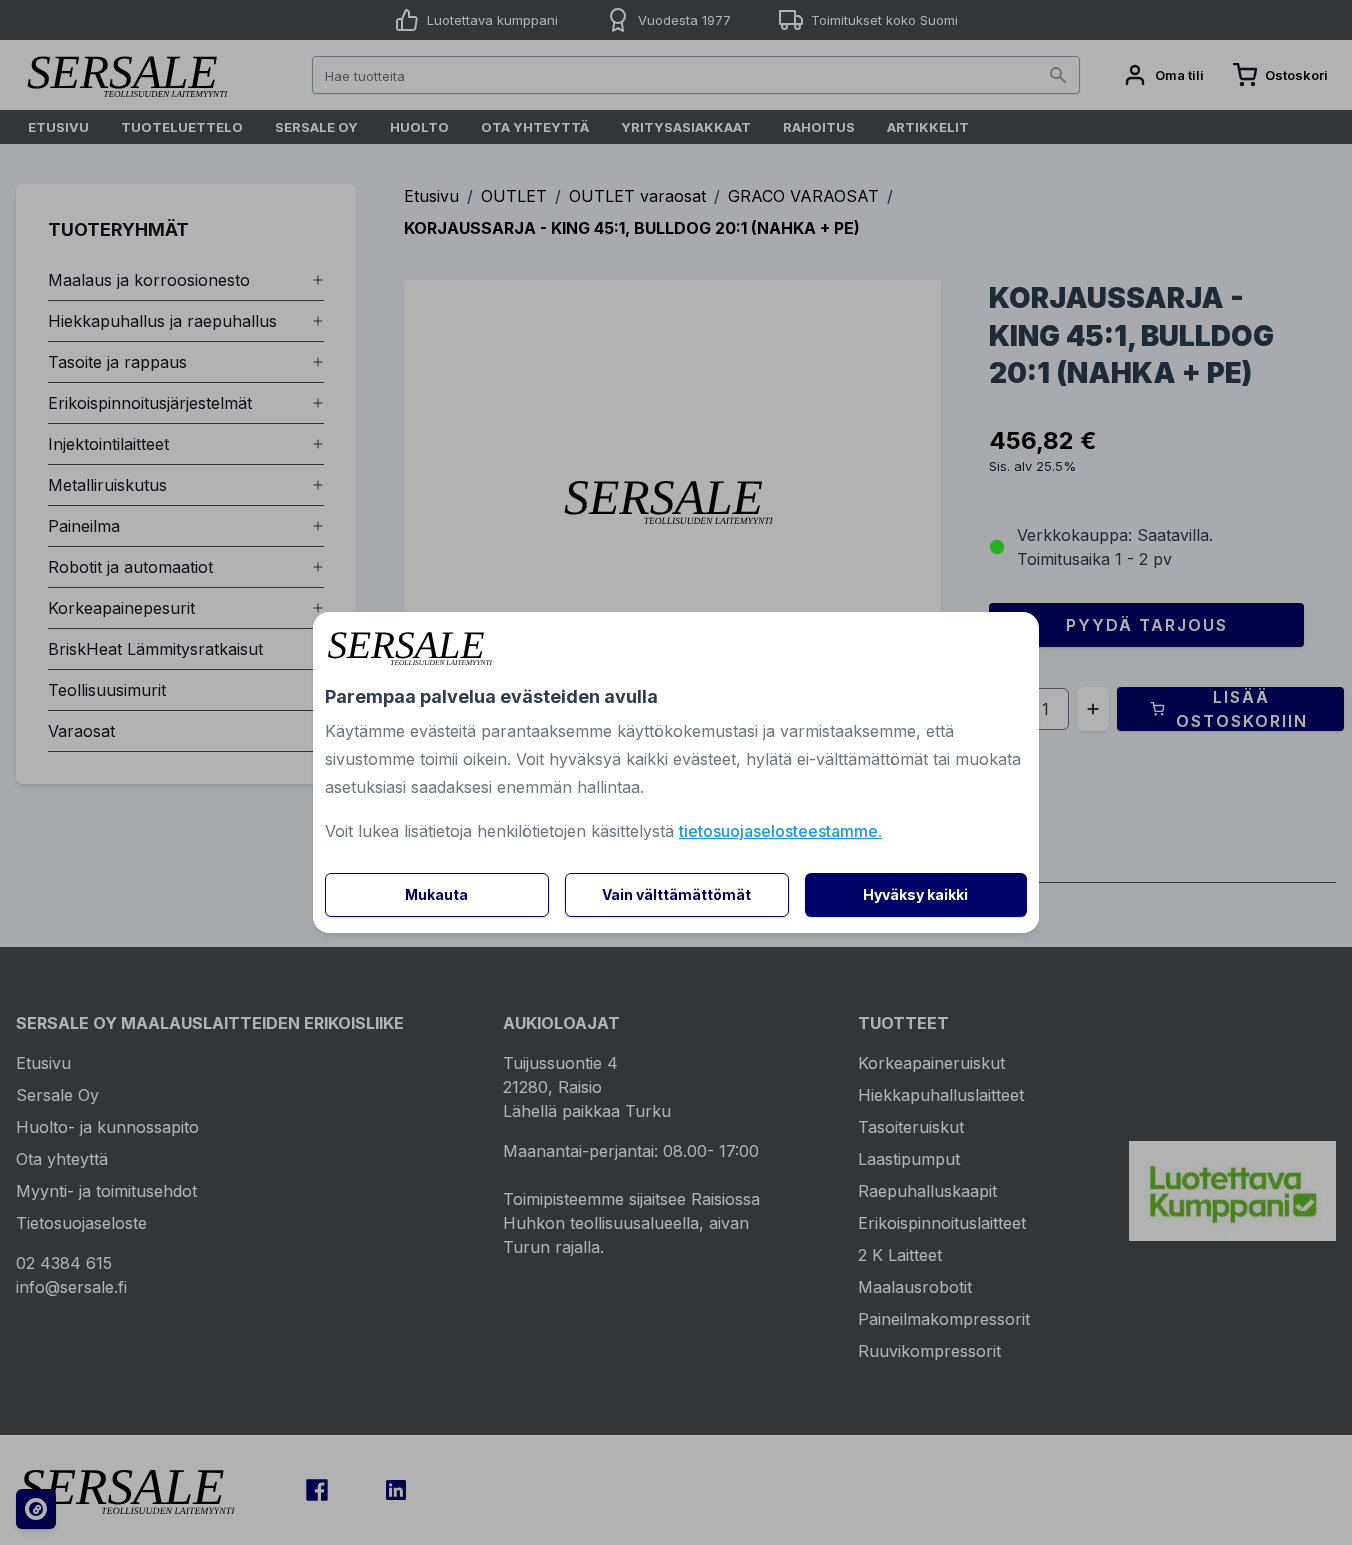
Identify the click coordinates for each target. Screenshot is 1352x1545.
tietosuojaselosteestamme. (780, 831)
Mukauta (436, 894)
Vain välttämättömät (676, 894)
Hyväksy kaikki (915, 894)
